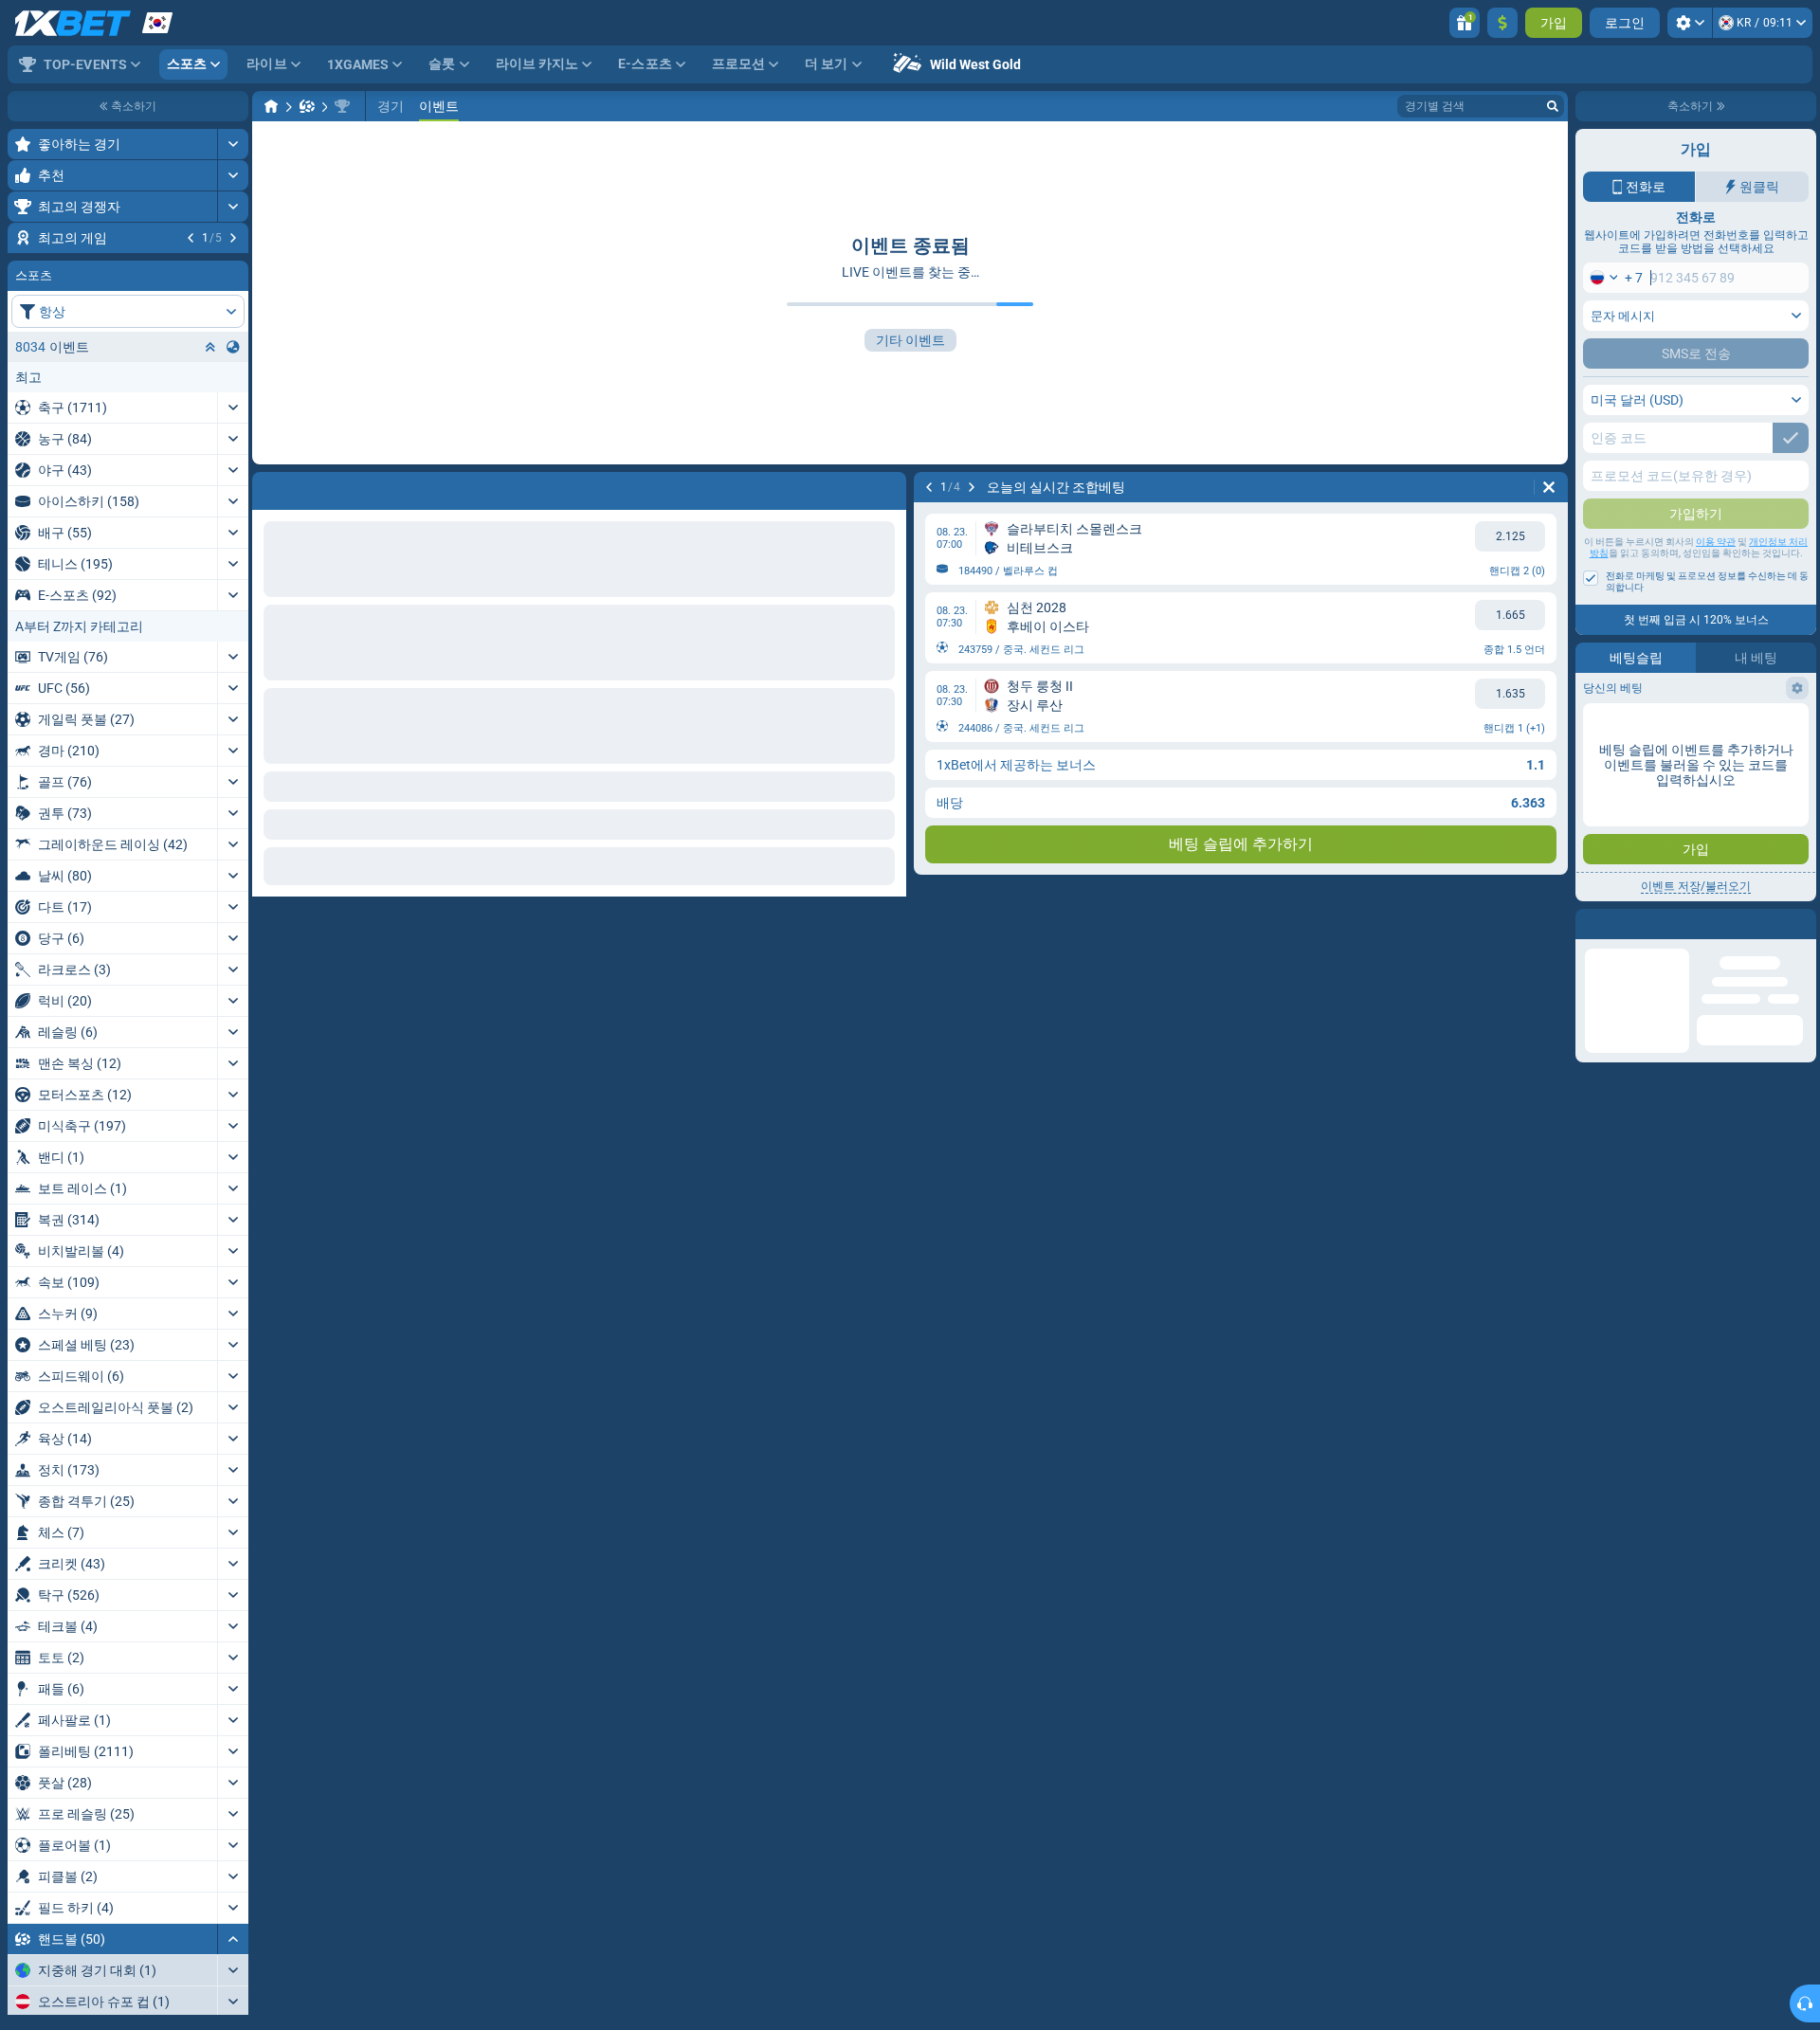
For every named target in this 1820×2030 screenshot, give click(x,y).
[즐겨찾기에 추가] (231, 268)
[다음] (233, 238)
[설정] (1690, 23)
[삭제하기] (1549, 487)
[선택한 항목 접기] (210, 462)
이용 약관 (1716, 542)
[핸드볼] (307, 106)
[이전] (191, 238)
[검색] (1553, 106)
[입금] (1502, 23)
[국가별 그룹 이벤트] (233, 462)
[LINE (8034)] (271, 106)
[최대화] (233, 144)
